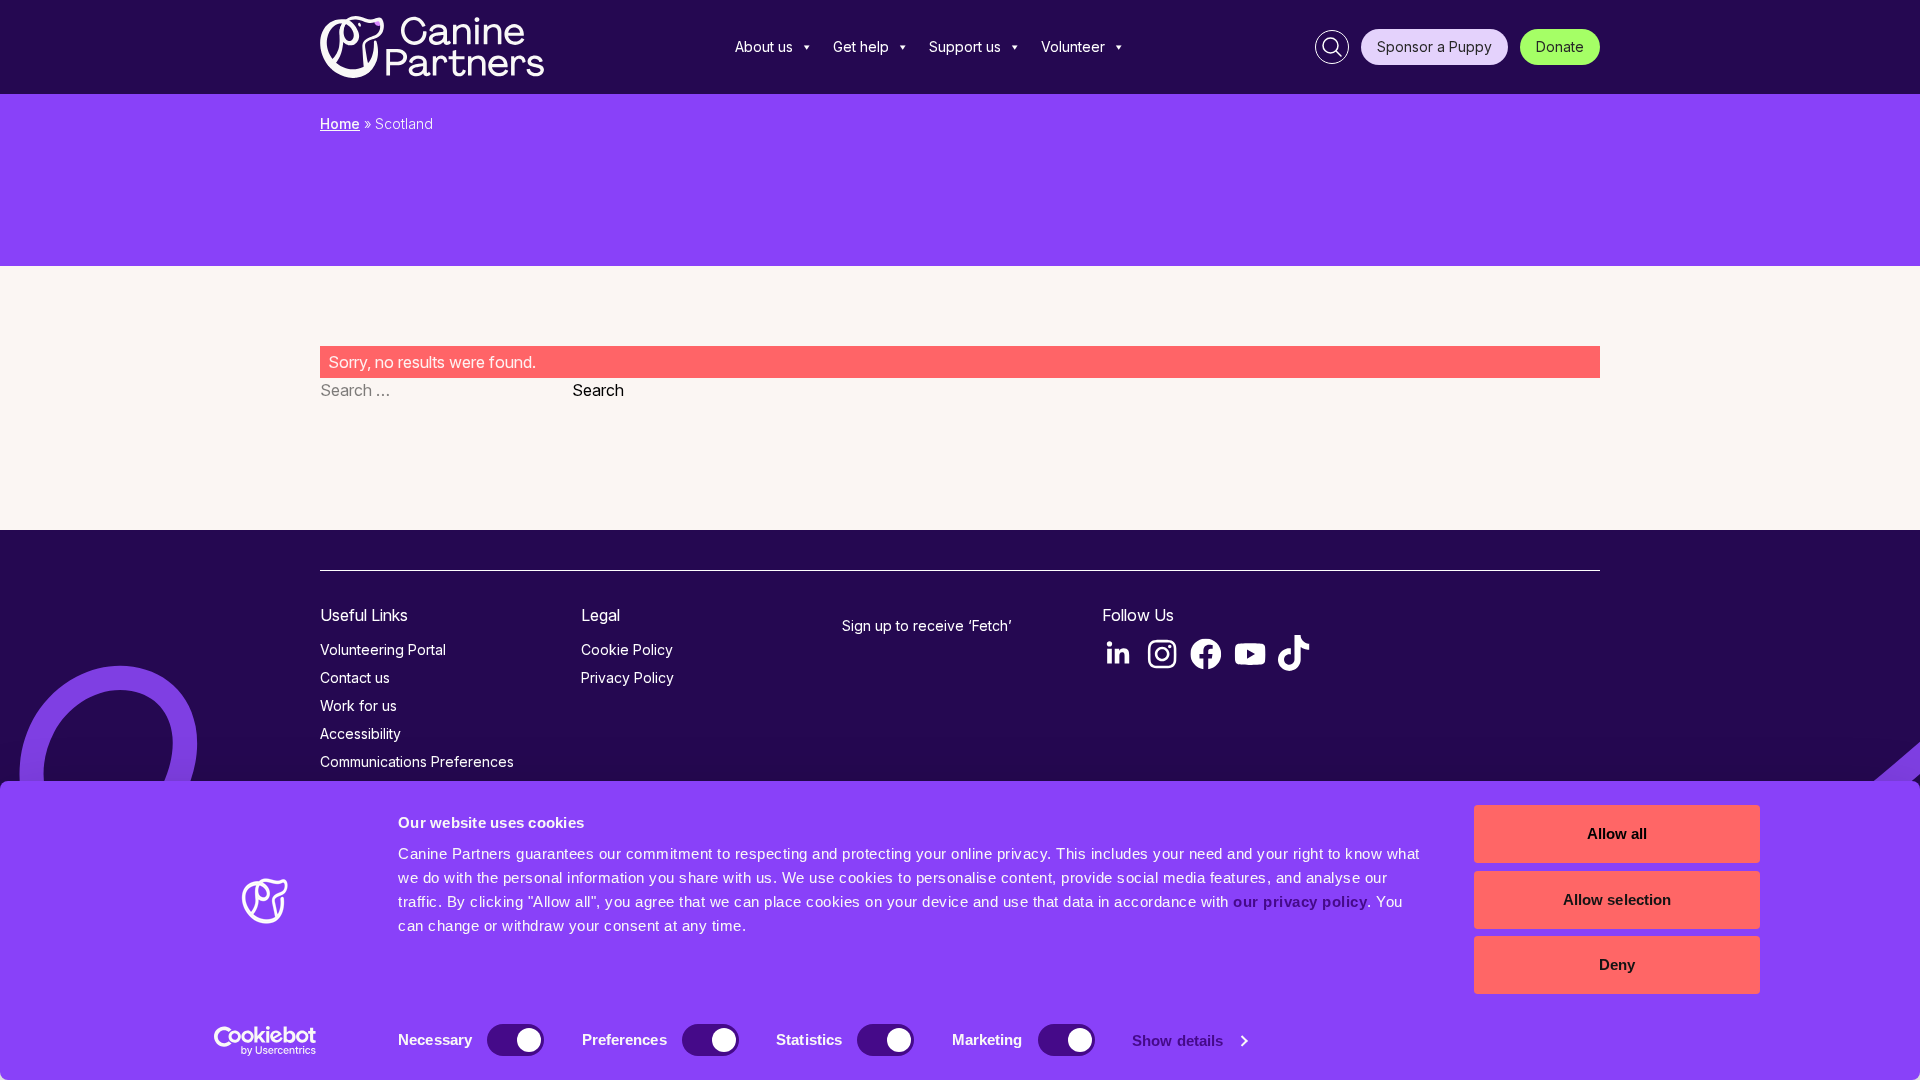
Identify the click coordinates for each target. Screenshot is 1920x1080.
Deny (1617, 964)
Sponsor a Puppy (1434, 46)
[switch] (710, 1040)
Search (598, 390)
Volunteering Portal (383, 649)
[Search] (1332, 47)
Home (340, 123)
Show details (1177, 1040)
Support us (965, 46)
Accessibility (360, 733)
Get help (861, 46)
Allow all (1617, 833)
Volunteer (1073, 46)
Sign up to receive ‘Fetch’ (927, 625)
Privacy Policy (627, 677)
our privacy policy (1300, 901)
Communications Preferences (417, 761)
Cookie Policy (627, 649)
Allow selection (1617, 899)
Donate (1560, 46)
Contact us (355, 677)
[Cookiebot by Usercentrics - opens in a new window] (265, 1041)
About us (764, 46)
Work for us (358, 705)
